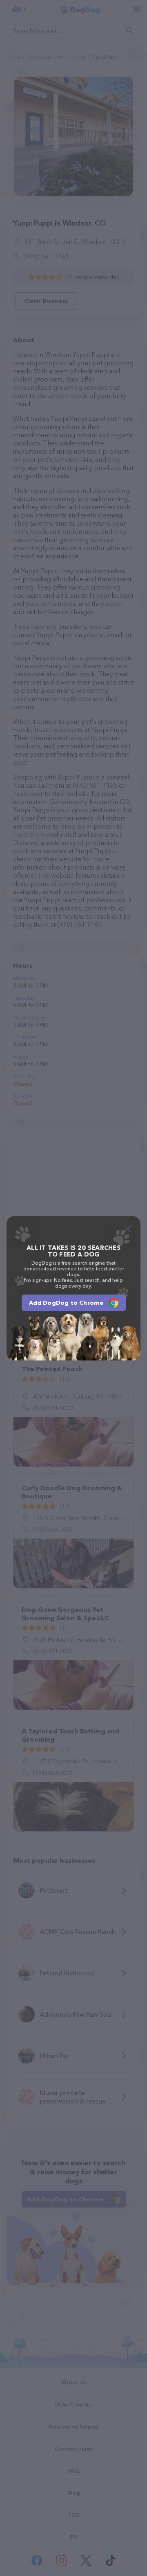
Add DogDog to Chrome (66, 1303)
